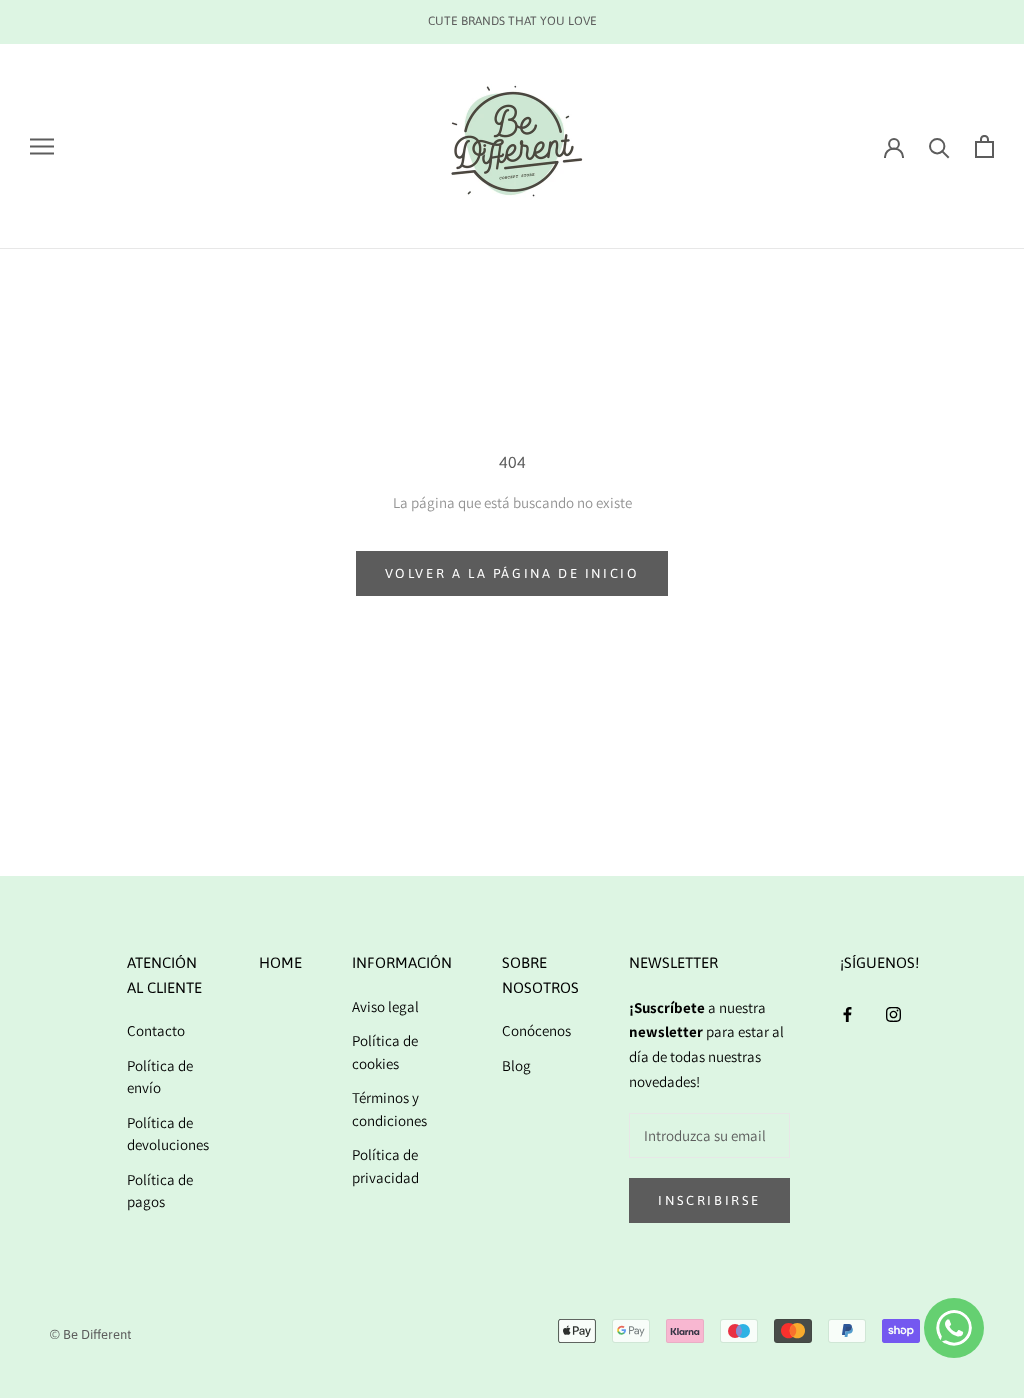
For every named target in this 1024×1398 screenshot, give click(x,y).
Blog (516, 1065)
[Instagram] (893, 1014)
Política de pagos (160, 1191)
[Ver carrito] (984, 146)
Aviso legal (385, 1006)
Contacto (156, 1030)
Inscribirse (709, 1200)
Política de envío (160, 1077)
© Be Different (90, 1334)
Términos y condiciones (389, 1109)
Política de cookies (385, 1052)
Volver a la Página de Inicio (512, 573)
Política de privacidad (385, 1166)
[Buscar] (939, 146)
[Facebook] (847, 1014)
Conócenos (536, 1030)
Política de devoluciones (168, 1134)
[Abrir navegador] (42, 146)
